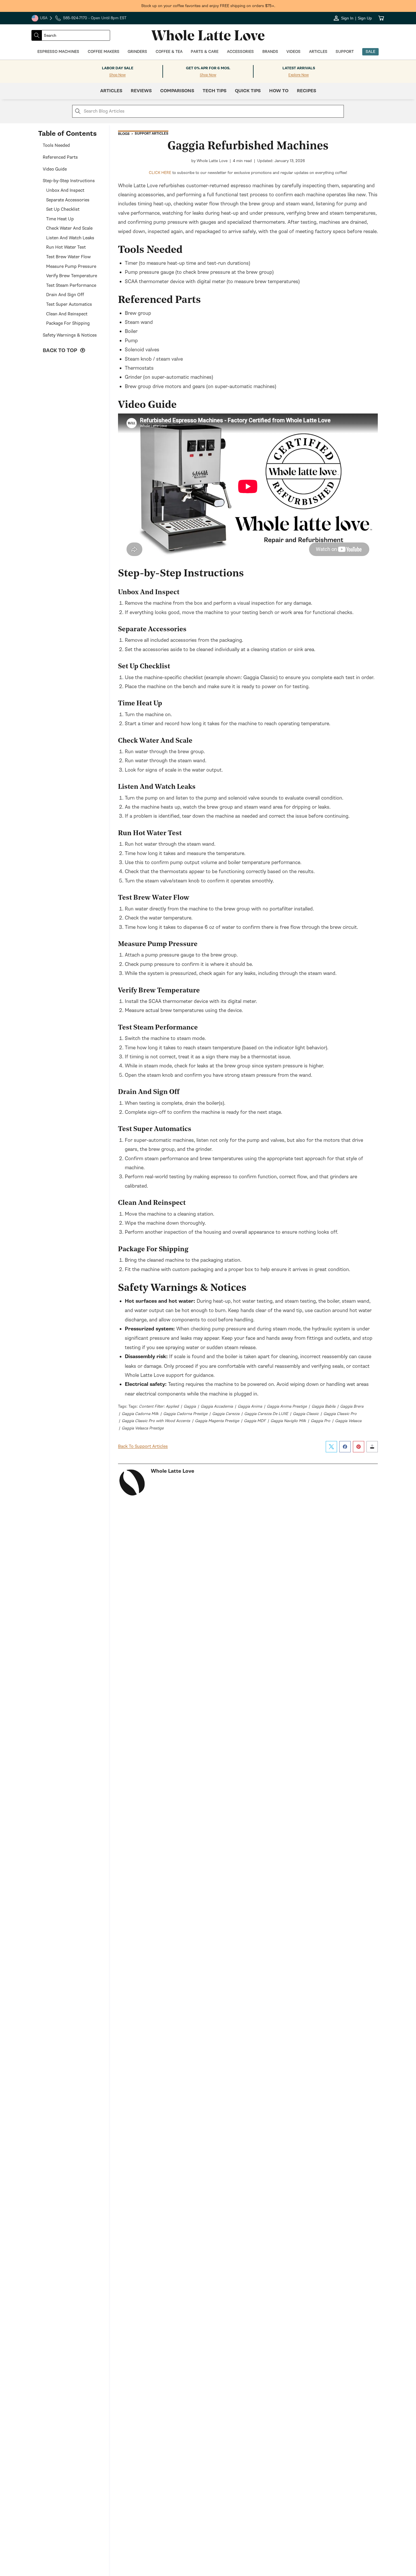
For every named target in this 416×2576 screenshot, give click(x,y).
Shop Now (117, 75)
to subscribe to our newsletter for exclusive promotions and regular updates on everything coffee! (248, 173)
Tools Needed (56, 145)
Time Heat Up (60, 219)
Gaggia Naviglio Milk (288, 1421)
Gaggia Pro (320, 1421)
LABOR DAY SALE (118, 68)
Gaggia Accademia (217, 1406)
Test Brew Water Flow (68, 257)
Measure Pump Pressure (71, 266)
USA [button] (42, 19)
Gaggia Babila (323, 1406)
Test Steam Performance (71, 285)
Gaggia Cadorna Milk (140, 1414)
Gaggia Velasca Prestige (143, 1428)
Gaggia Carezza (226, 1414)
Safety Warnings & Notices (70, 335)
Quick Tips (248, 91)
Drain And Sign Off (65, 295)
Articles (111, 91)
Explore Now (299, 75)
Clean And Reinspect (67, 314)
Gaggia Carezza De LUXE (266, 1414)
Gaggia (190, 1406)
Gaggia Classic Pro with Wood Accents (156, 1421)
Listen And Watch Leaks (70, 238)
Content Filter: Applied (159, 1406)
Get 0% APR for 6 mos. (208, 68)
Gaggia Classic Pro (340, 1414)
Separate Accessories (68, 200)
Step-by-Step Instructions (69, 181)
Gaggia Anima (250, 1406)
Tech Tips (215, 91)
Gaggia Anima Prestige (287, 1406)
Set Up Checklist (63, 209)
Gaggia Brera (352, 1406)
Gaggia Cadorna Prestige (185, 1414)
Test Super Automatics (69, 304)
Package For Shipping (68, 323)
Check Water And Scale (69, 228)
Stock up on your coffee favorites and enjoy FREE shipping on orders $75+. (208, 6)
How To (279, 91)
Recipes (306, 91)
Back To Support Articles (143, 1446)
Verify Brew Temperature (72, 276)
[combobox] (76, 35)
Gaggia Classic (306, 1414)
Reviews (141, 91)
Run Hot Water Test (66, 247)
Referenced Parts (60, 157)
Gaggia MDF (255, 1421)
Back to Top (61, 351)
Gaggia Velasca (348, 1421)
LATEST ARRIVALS (299, 68)
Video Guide (55, 169)
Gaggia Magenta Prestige (217, 1421)
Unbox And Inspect (65, 190)
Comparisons (177, 91)
